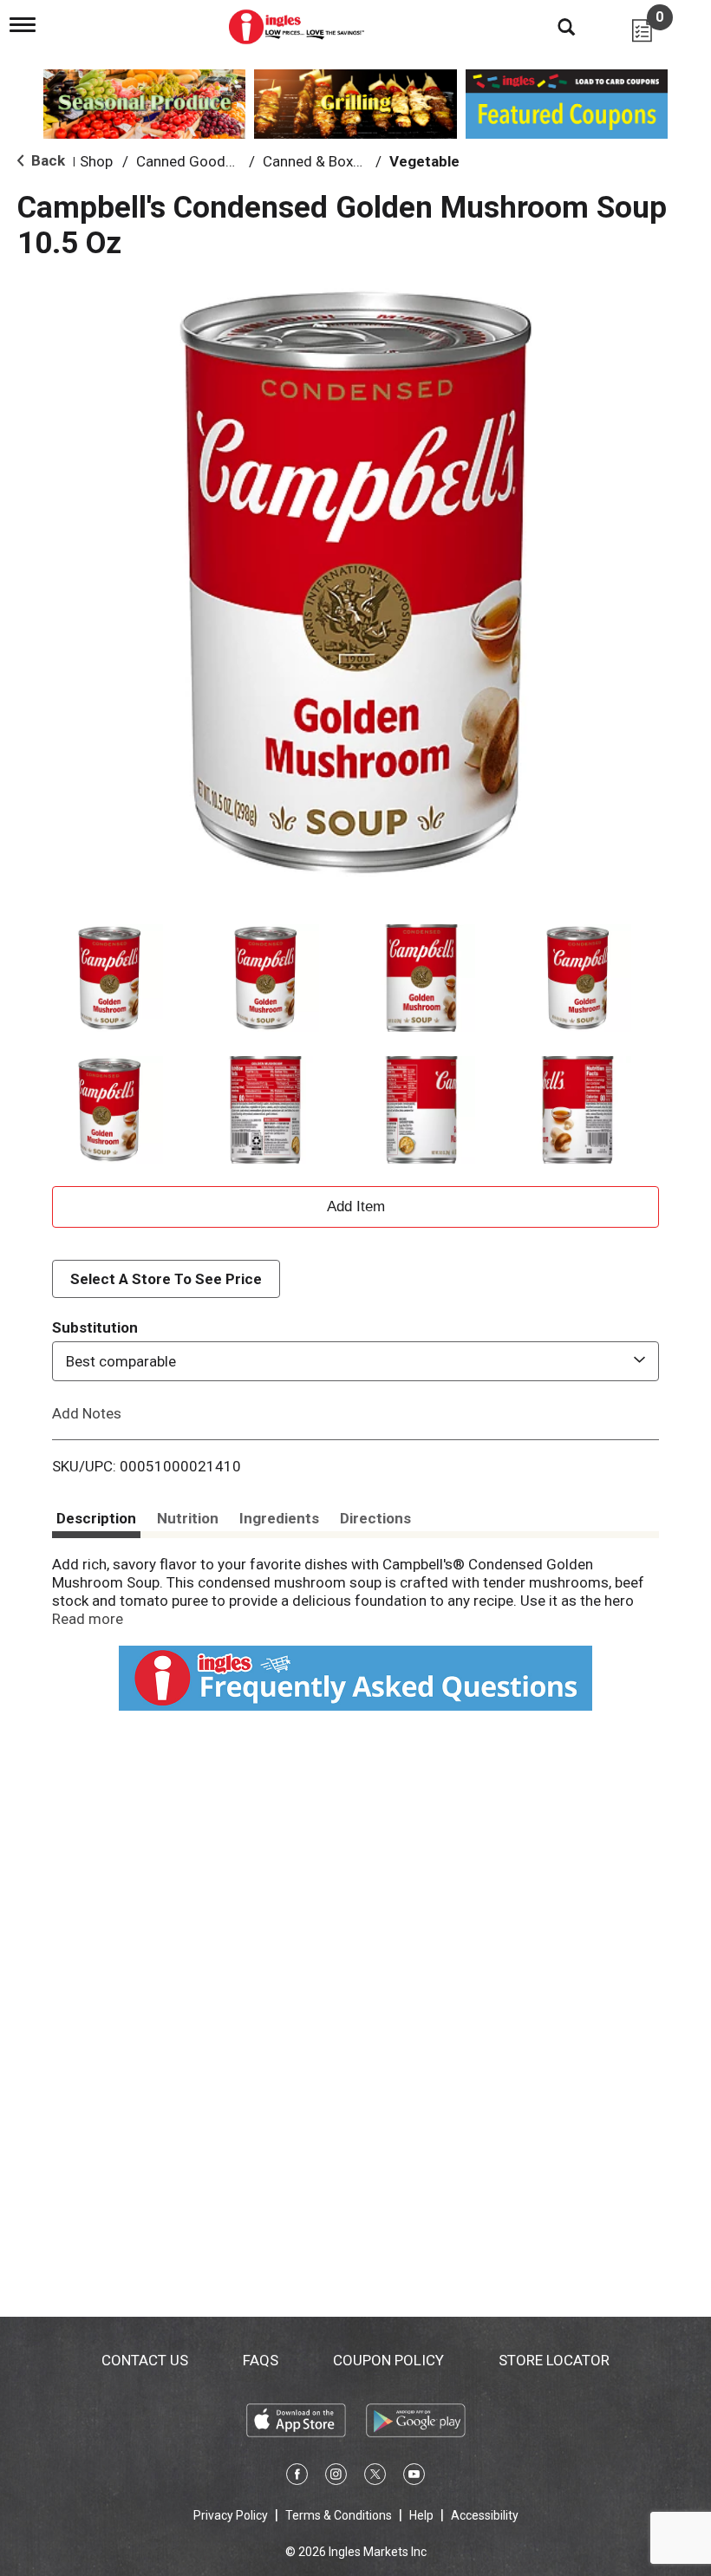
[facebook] (297, 2477)
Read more (88, 1619)
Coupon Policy (388, 2360)
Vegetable (424, 161)
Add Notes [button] (87, 1413)
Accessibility (485, 2515)
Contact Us (145, 2360)
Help (421, 2515)
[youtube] (414, 2477)
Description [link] (96, 1518)
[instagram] (336, 2477)
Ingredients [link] (279, 1518)
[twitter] (375, 2477)
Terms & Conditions (339, 2515)
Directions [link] (375, 1518)
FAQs (261, 2360)
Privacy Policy (231, 2515)
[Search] (553, 26)
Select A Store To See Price (166, 1279)
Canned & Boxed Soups (338, 161)
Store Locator (554, 2360)
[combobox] (355, 1361)
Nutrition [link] (188, 1518)
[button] (109, 978)
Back (46, 160)
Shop (96, 161)
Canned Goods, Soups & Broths (238, 161)
